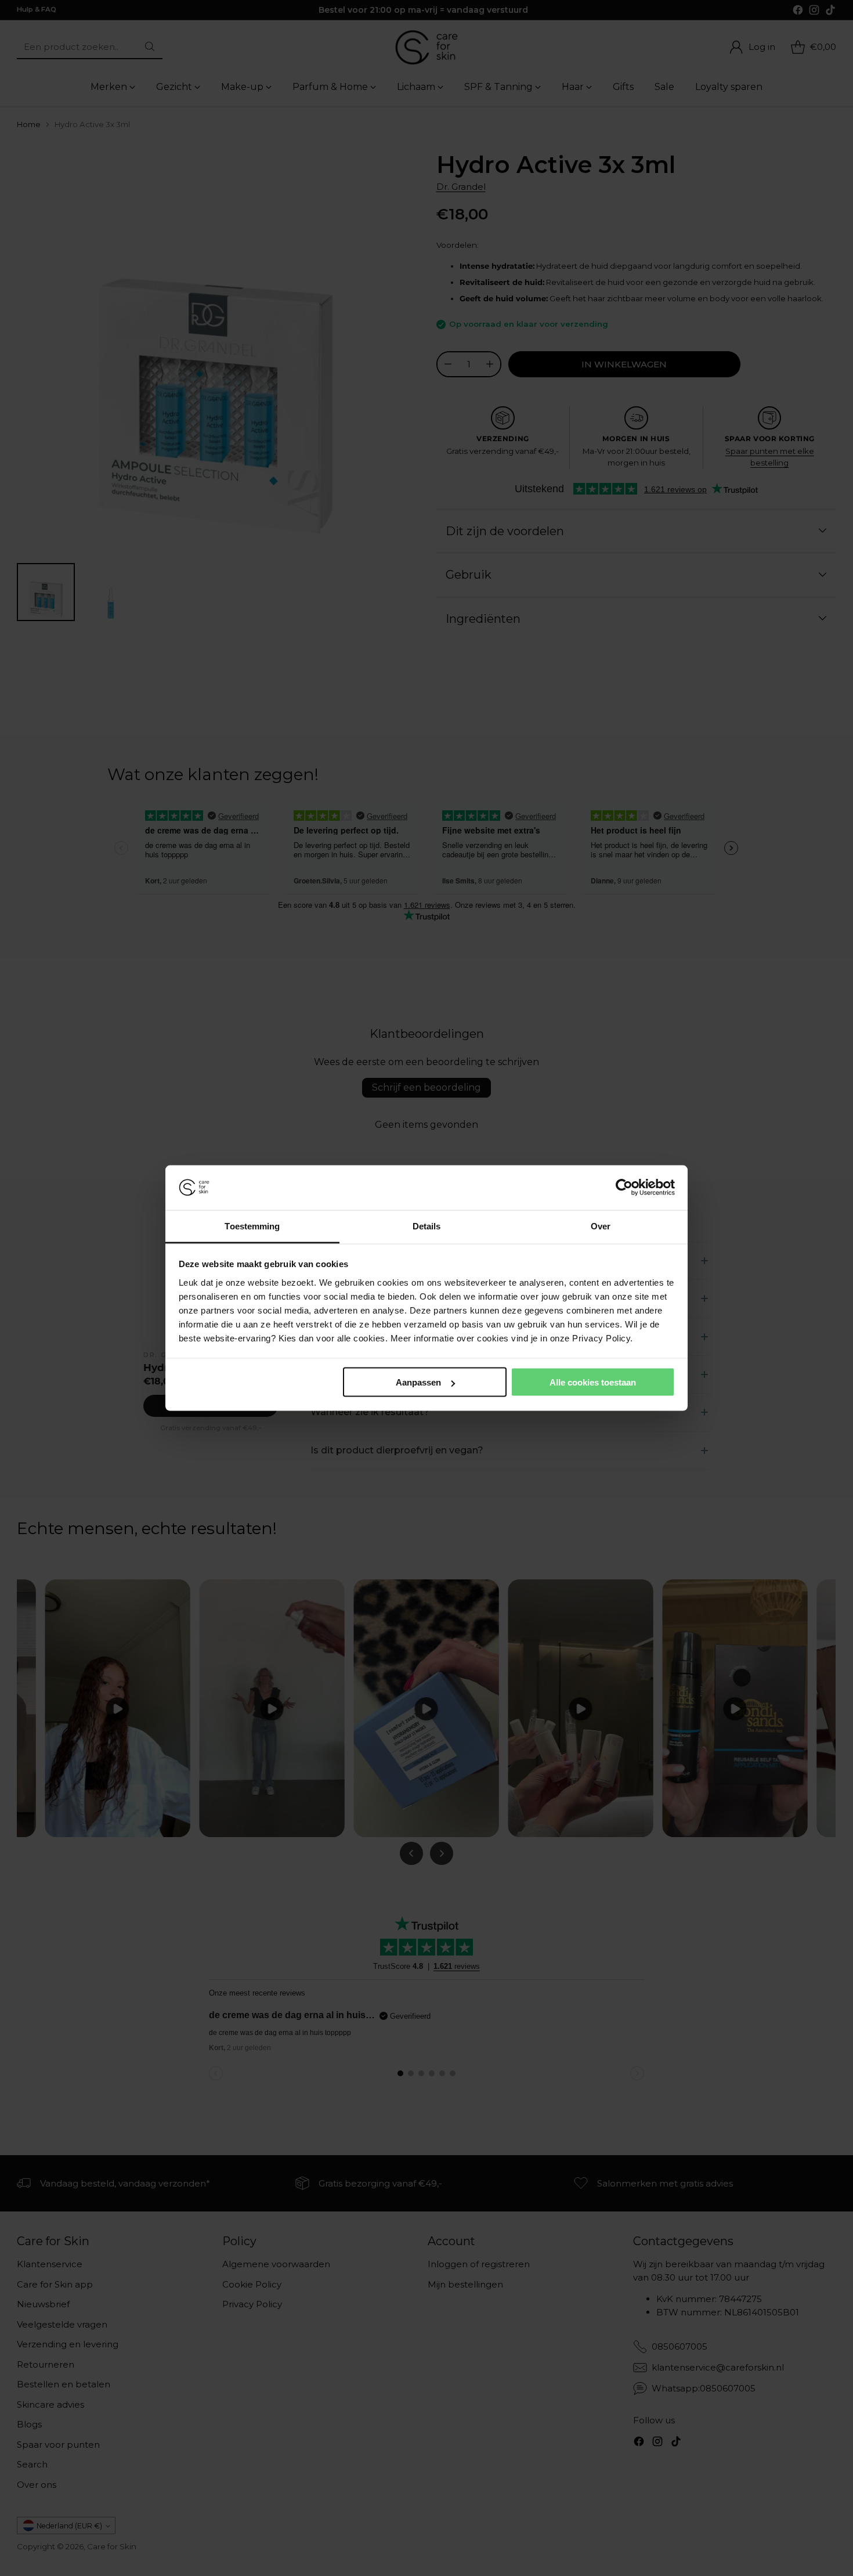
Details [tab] (427, 1226)
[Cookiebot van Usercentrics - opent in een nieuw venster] (624, 1188)
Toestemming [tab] (252, 1226)
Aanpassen (418, 1382)
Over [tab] (601, 1226)
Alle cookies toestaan (593, 1382)
